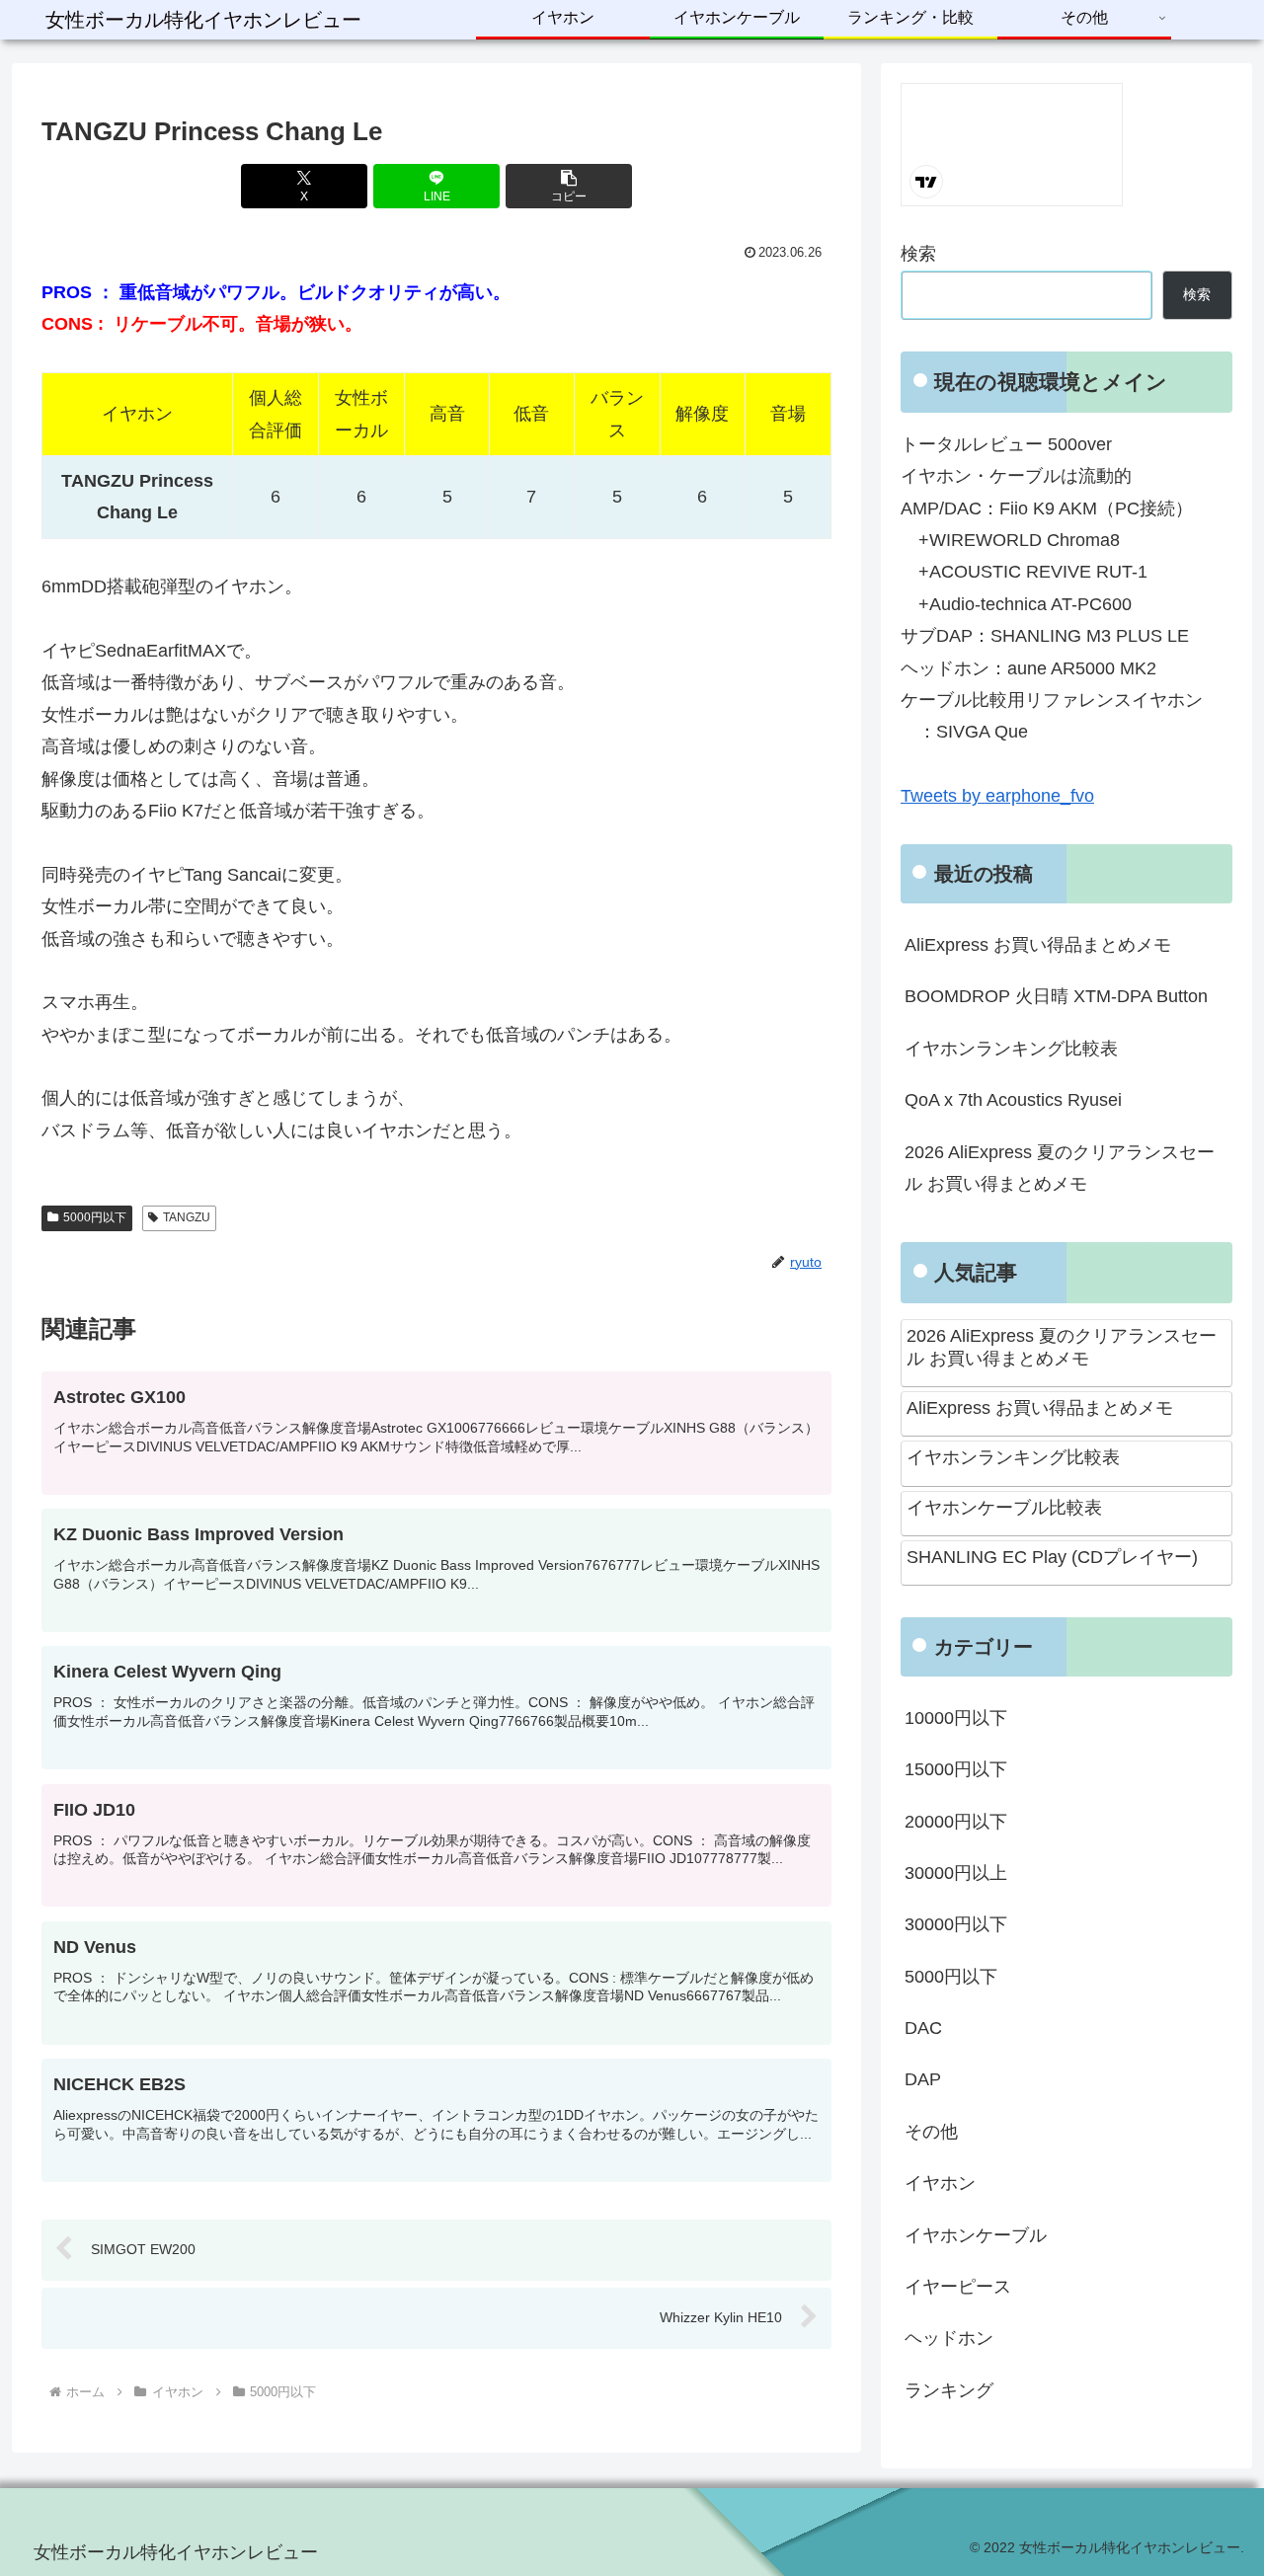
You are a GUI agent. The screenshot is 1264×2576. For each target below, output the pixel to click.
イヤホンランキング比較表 (1011, 1049)
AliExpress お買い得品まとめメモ (1038, 945)
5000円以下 (95, 1217)
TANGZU (187, 1217)
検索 (918, 254)
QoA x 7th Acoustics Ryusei (1013, 1100)
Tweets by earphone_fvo (997, 796)
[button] (569, 186)
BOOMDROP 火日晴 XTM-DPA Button (1056, 996)
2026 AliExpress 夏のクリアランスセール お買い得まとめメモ (1060, 1168)
